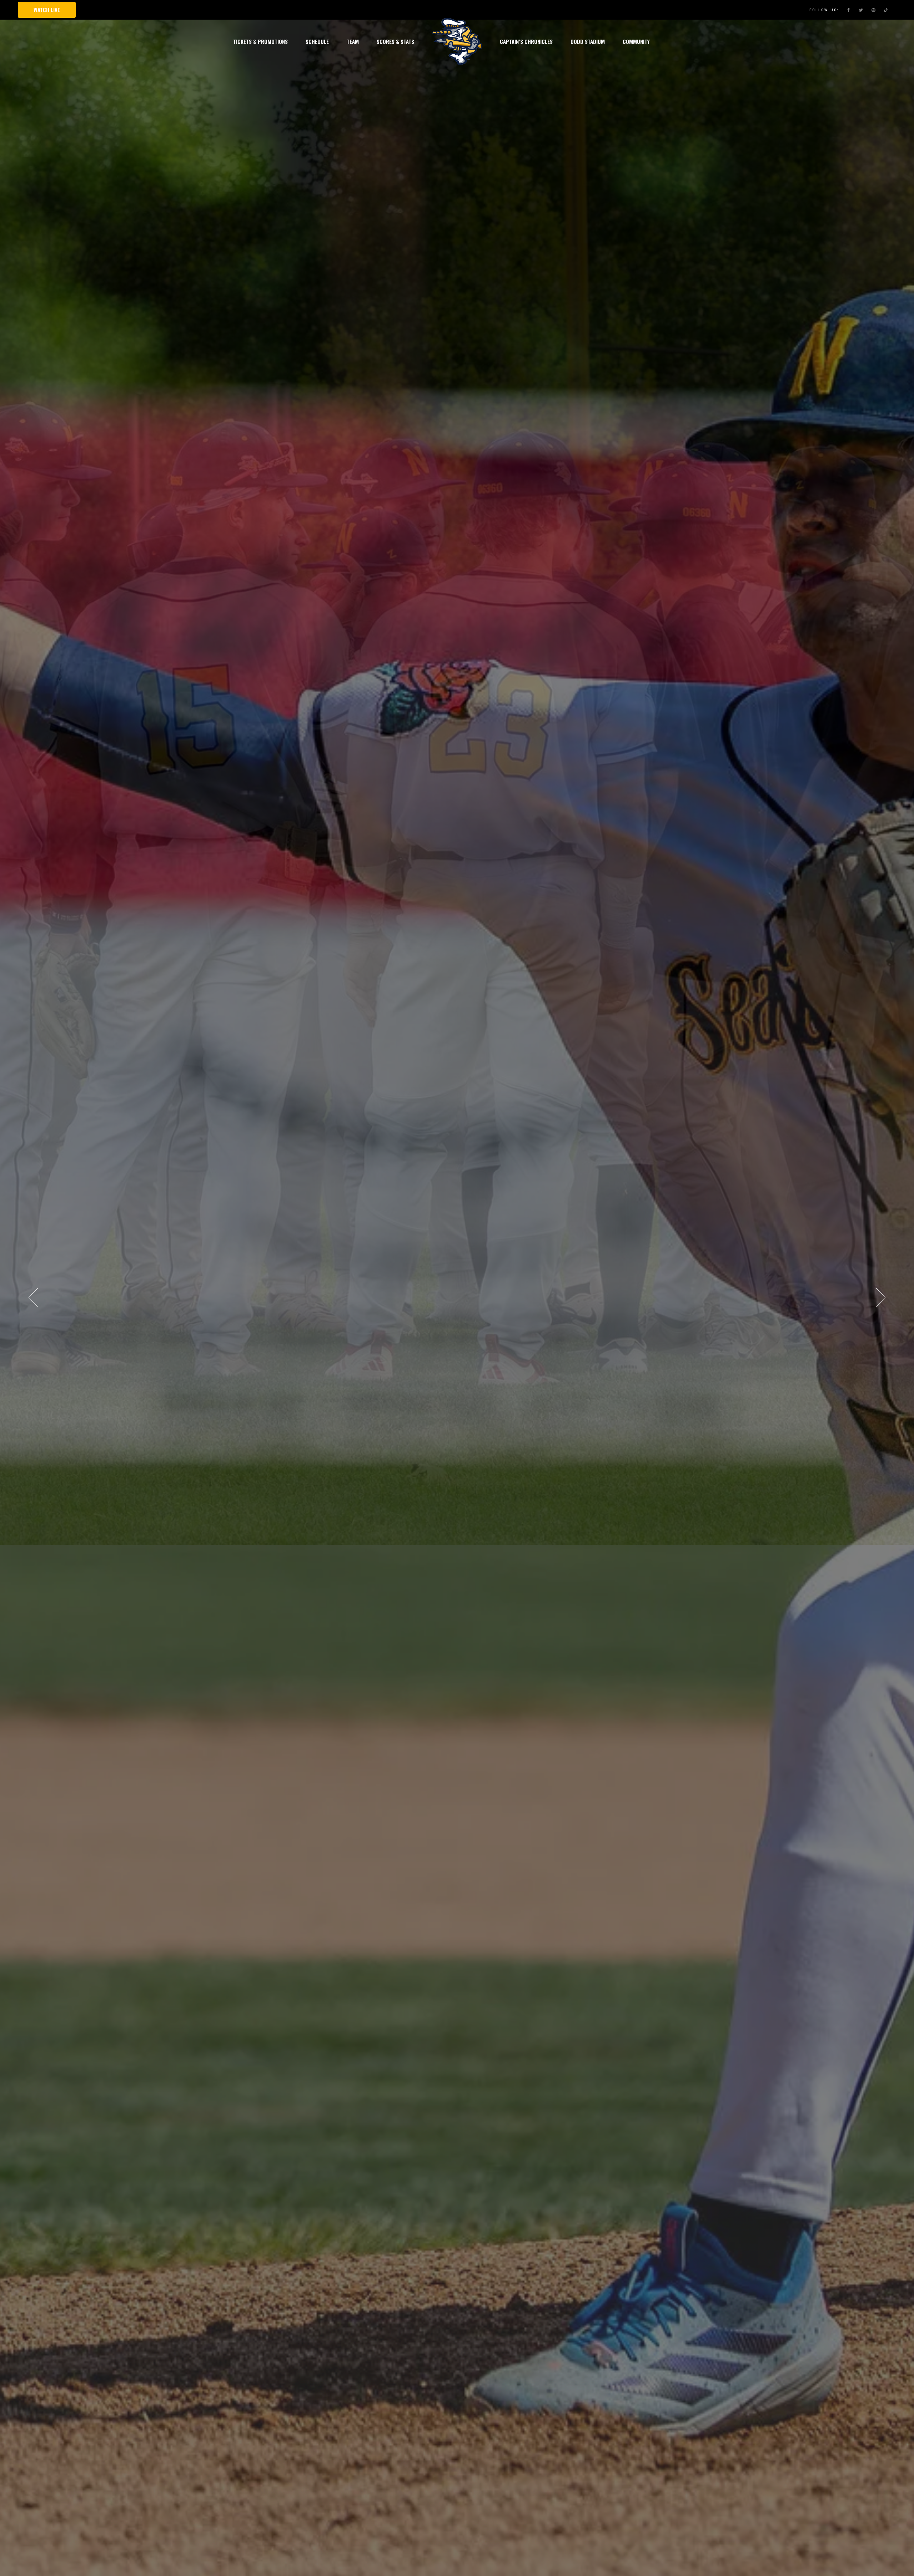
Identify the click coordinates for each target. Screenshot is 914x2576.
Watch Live (47, 10)
